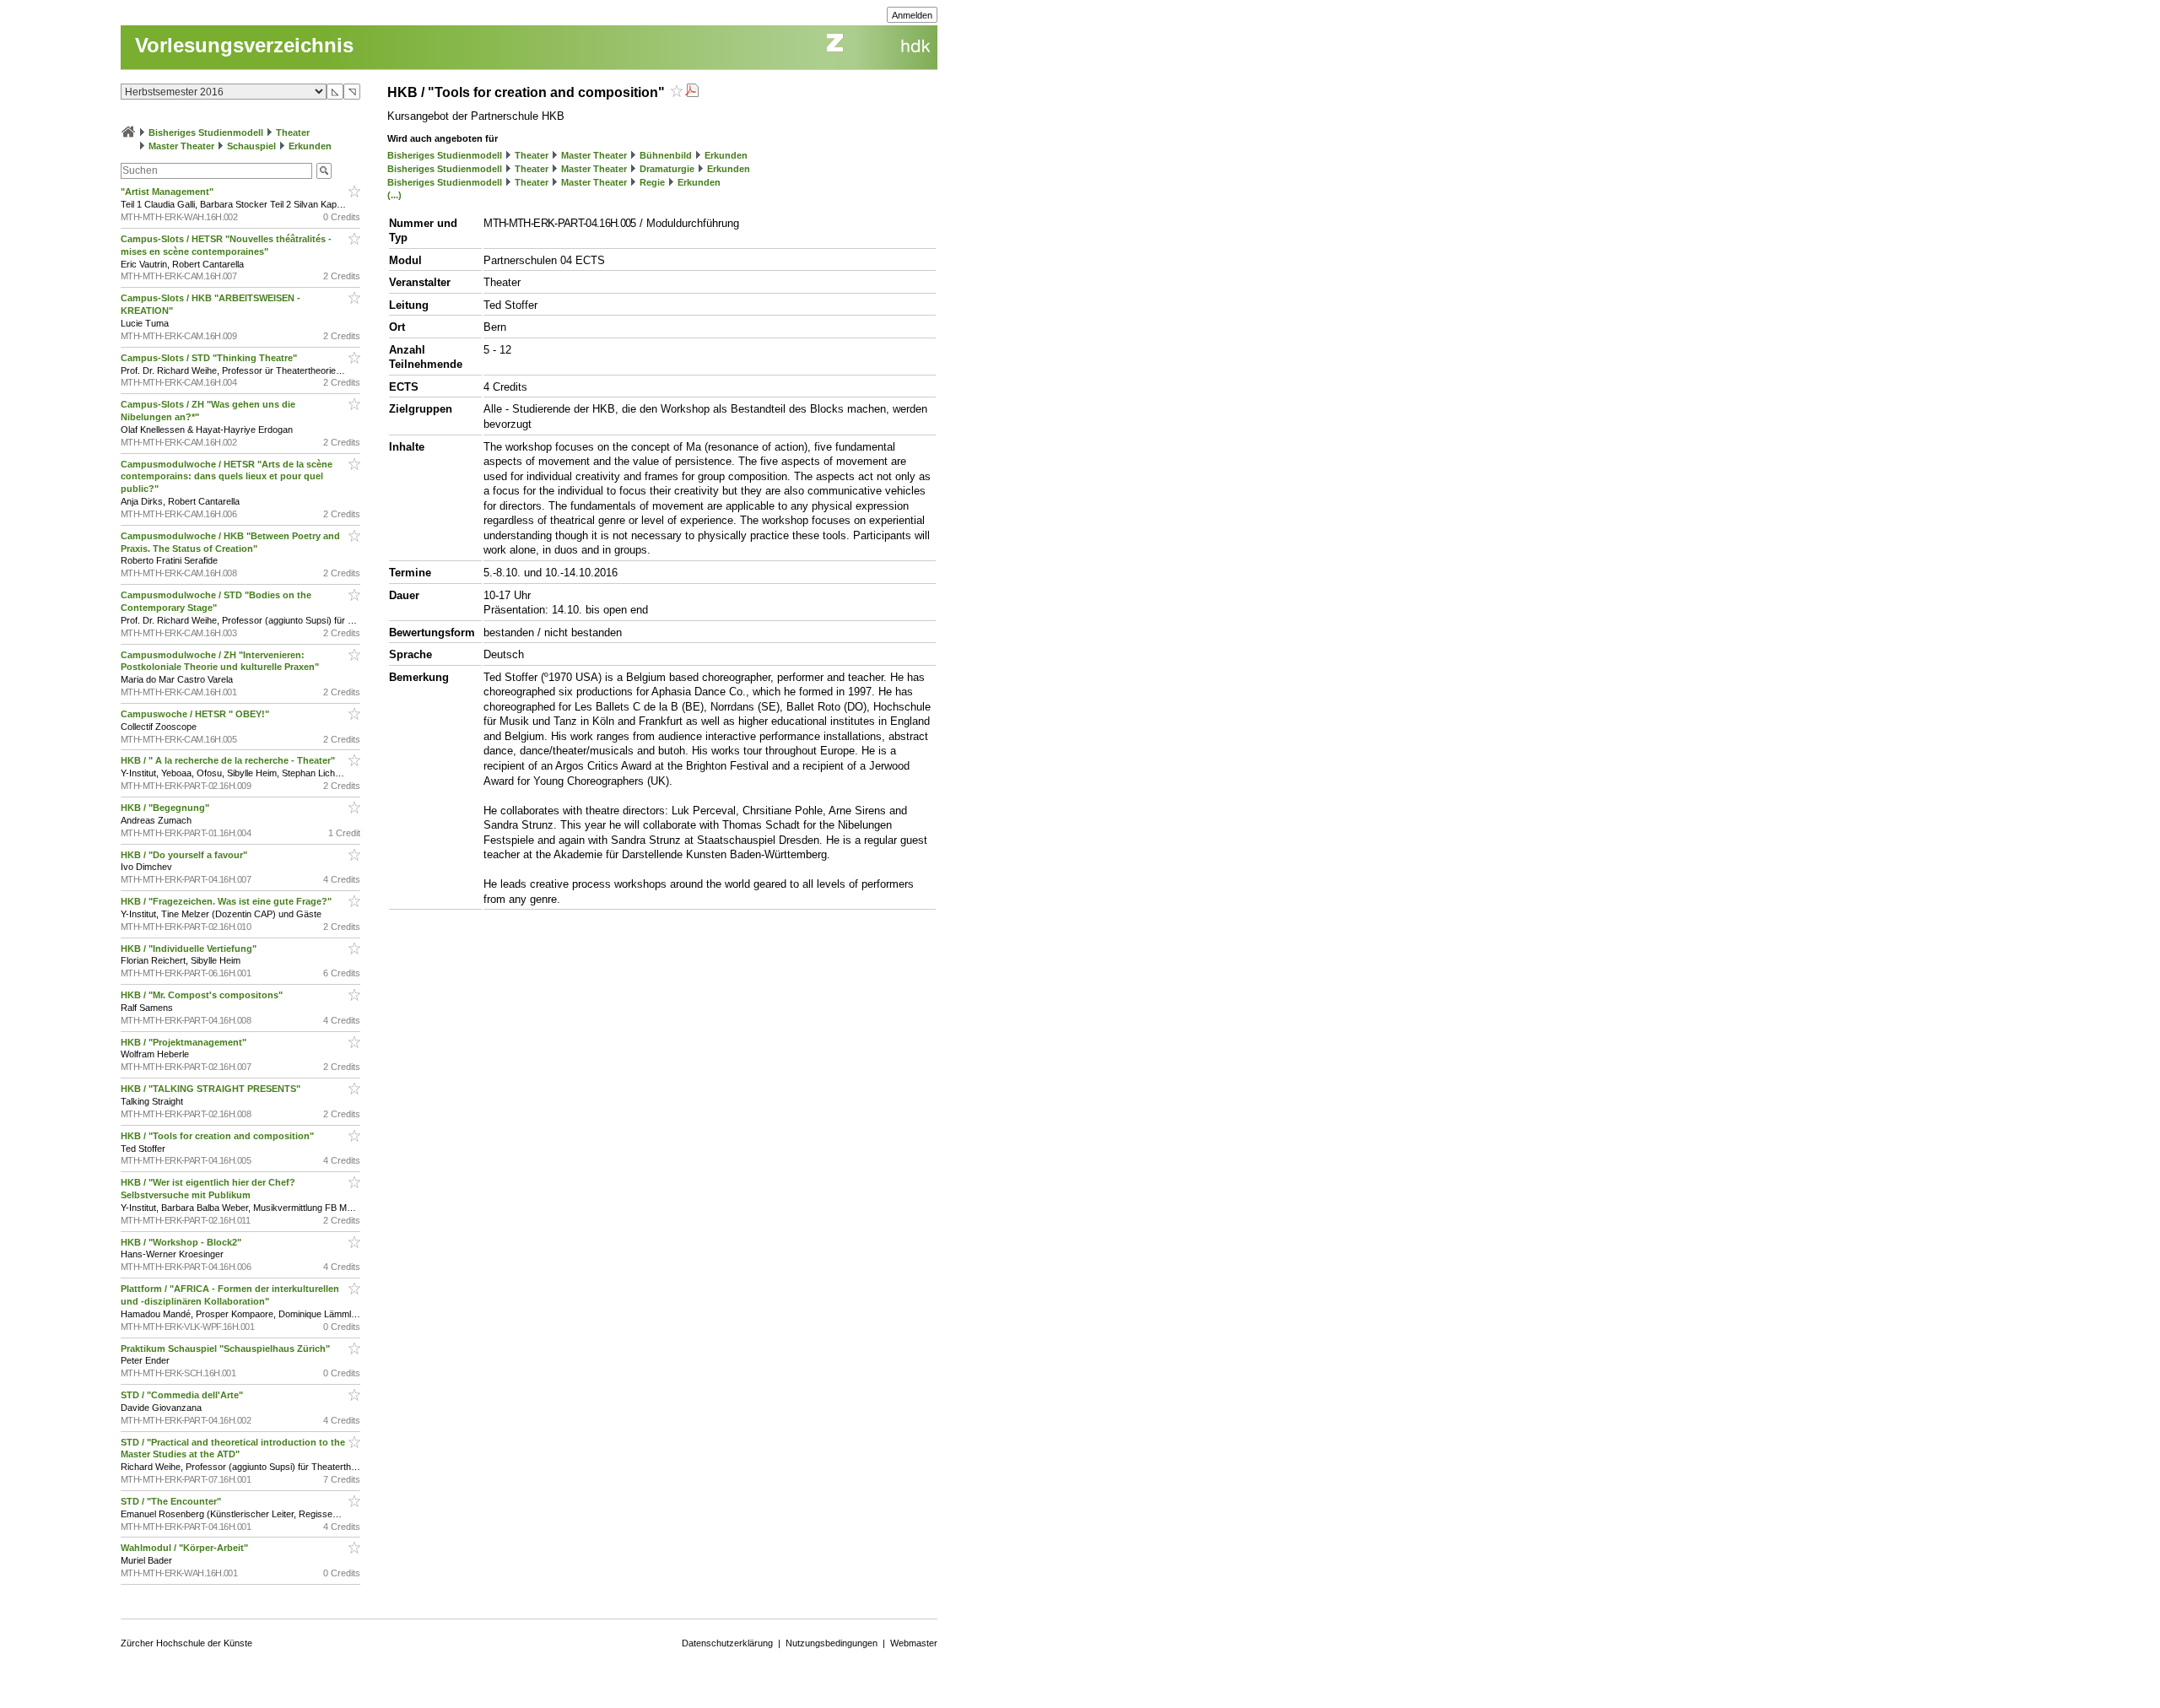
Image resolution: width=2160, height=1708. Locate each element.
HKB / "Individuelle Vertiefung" (190, 949)
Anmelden (912, 15)
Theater (293, 132)
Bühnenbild (666, 155)
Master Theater (181, 146)
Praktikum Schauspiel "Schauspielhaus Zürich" (227, 1349)
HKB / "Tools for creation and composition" (219, 1136)
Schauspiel (251, 146)
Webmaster (914, 1643)
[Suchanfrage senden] (324, 171)
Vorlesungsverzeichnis (244, 45)
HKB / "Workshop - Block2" (182, 1242)
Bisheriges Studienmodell (206, 132)
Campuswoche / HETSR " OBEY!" (196, 714)
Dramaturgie (667, 169)
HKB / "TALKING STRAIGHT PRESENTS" (212, 1089)
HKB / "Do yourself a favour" (185, 855)
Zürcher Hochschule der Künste (186, 1643)
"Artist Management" (168, 192)
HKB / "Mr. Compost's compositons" (203, 995)
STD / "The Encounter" (172, 1501)
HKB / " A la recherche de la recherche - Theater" (229, 760)
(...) (394, 195)
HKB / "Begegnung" (166, 808)
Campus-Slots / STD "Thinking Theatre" (210, 358)
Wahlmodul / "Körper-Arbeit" (186, 1548)
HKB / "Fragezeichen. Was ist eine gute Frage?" (227, 901)
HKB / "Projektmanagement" (185, 1042)
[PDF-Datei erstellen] (692, 92)
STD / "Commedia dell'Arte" (183, 1395)
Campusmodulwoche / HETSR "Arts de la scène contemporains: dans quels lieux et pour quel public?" (227, 477)
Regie (652, 182)
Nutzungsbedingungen (832, 1643)
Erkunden (310, 146)
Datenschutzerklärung (727, 1643)
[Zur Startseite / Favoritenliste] (128, 132)
